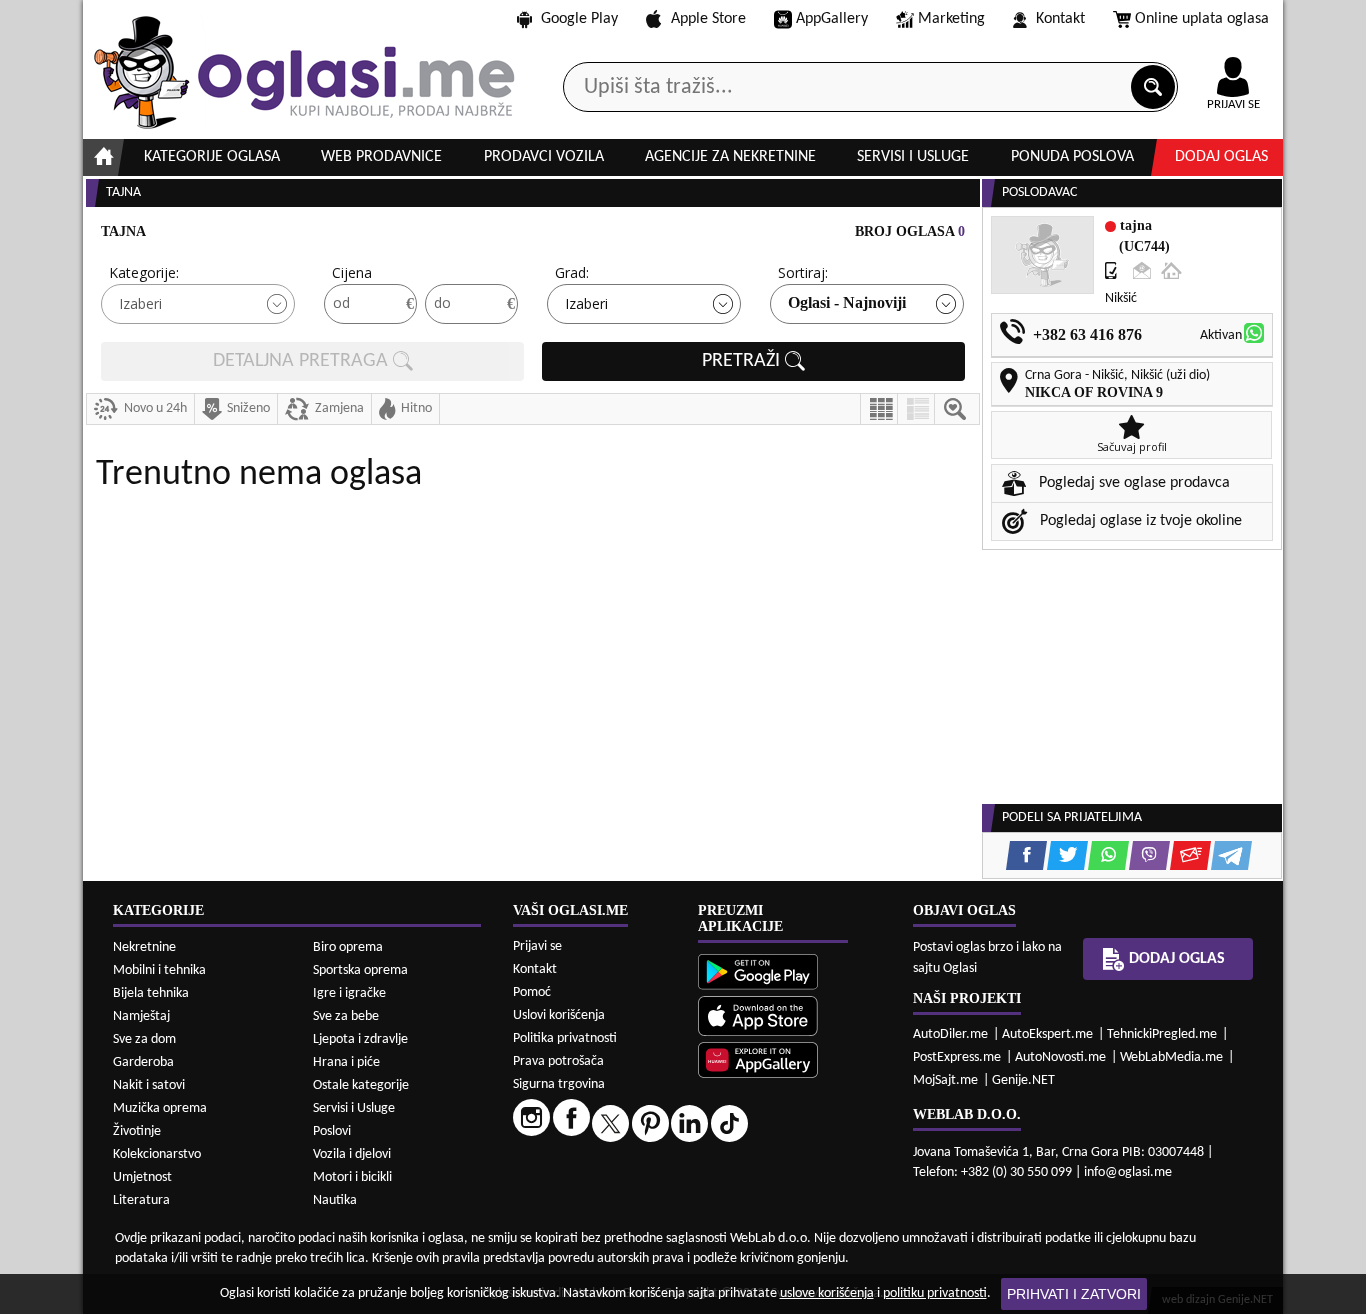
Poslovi (332, 1131)
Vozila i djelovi (352, 1154)
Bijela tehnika (151, 993)
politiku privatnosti (935, 1293)
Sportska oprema (360, 970)
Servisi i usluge (913, 157)
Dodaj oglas (1221, 157)
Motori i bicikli (352, 1177)
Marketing (951, 19)
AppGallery (832, 19)
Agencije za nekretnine (730, 157)
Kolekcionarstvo (157, 1154)
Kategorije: (144, 272)
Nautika (335, 1200)
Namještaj (141, 1016)
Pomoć (532, 992)
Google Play (579, 19)
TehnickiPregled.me (1162, 1034)
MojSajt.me (945, 1080)
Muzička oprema (160, 1108)
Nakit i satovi (149, 1085)
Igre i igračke (349, 993)
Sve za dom (144, 1039)
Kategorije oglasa (212, 157)
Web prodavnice (381, 157)
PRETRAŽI (743, 361)
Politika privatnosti (565, 1038)
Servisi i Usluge (354, 1108)
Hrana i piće (346, 1062)
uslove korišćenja (827, 1293)
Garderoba (143, 1062)
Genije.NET (1023, 1080)
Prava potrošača (558, 1061)
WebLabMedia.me (1171, 1057)
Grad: (572, 272)
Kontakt (1060, 19)
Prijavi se (537, 946)
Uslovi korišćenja (559, 1015)
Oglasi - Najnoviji (847, 302)
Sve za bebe (346, 1016)
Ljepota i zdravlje (360, 1039)
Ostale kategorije (361, 1085)
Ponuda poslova (1072, 157)
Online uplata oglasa (1202, 19)
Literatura (141, 1200)
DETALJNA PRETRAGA (303, 361)
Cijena (352, 272)
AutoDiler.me (950, 1034)
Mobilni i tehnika (159, 970)
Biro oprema (348, 947)
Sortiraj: (803, 272)
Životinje (137, 1131)
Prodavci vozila (544, 157)
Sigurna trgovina (559, 1084)
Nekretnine (144, 947)
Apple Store (708, 19)
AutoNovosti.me (1060, 1057)
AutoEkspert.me (1047, 1034)
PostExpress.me (957, 1057)
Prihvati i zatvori (1074, 1294)
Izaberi (140, 303)
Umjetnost (142, 1177)
